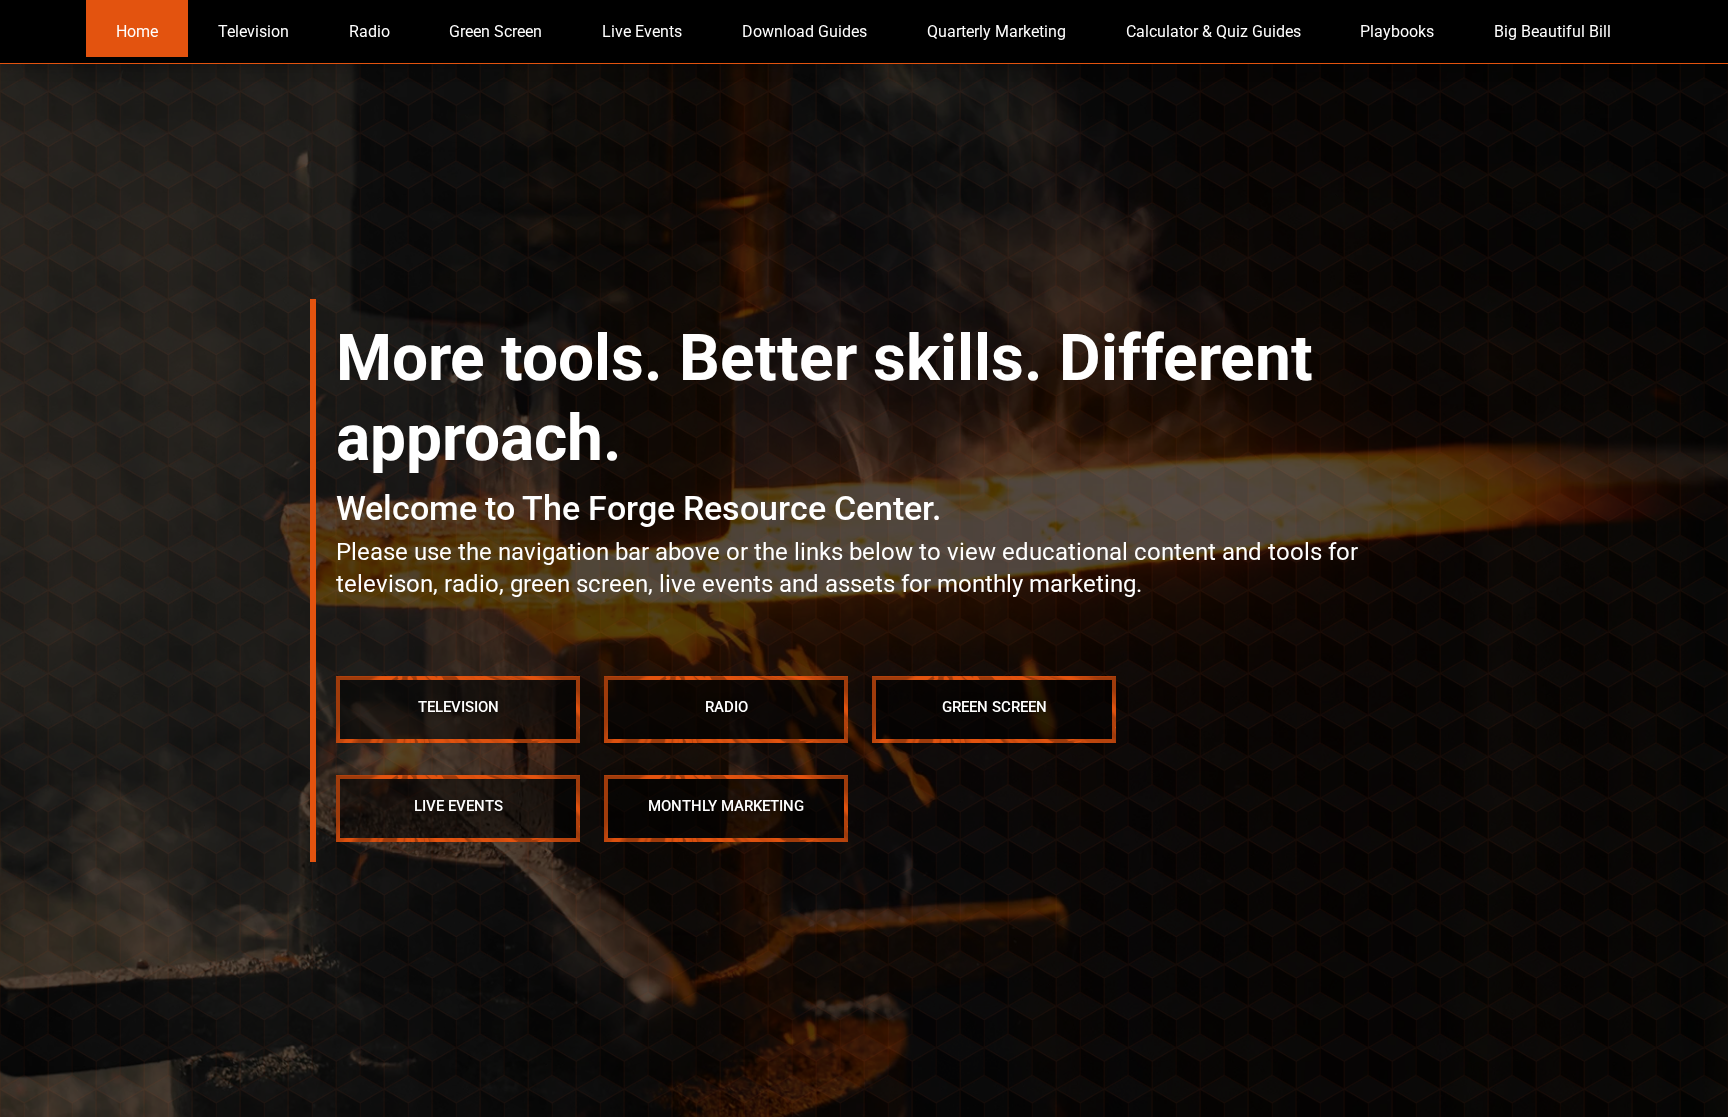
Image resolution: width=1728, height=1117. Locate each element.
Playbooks (1398, 31)
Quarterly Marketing (996, 31)
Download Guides (804, 31)
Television (253, 31)
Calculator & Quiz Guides (1213, 31)
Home (137, 31)
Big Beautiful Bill (1553, 31)
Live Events (643, 31)
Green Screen (496, 31)
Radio (369, 31)
